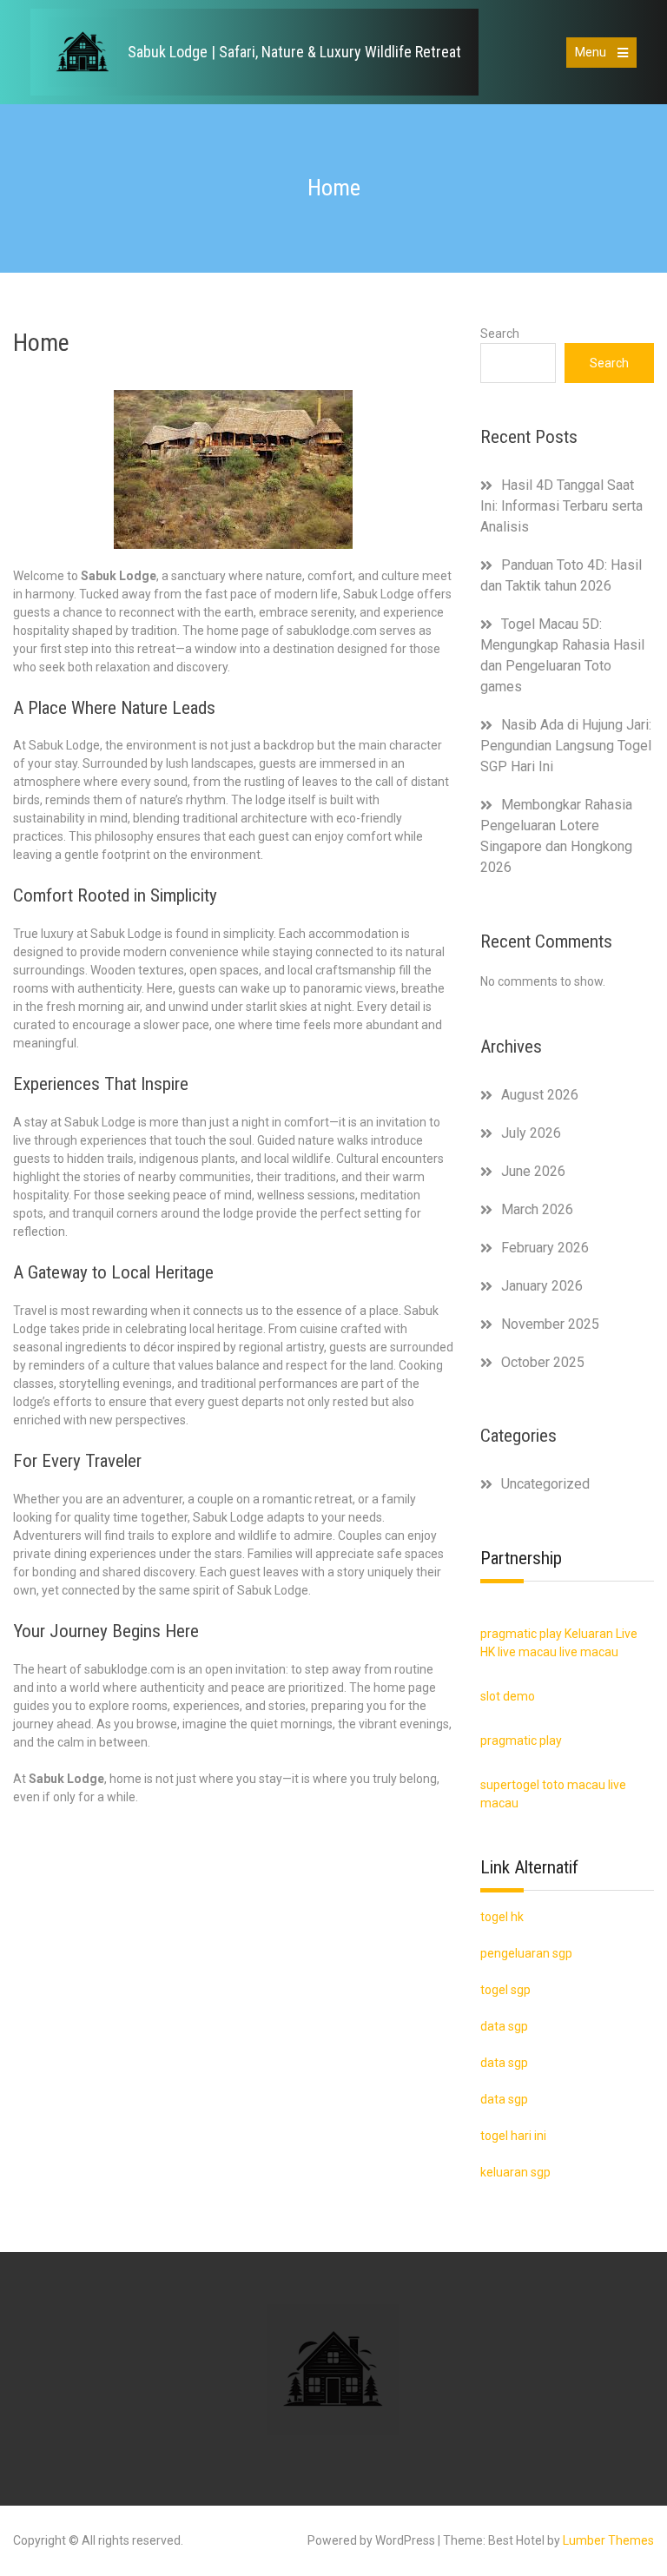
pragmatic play (521, 1634)
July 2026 (531, 1133)
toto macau (574, 1785)
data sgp (504, 2099)
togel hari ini (513, 2136)
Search (500, 334)
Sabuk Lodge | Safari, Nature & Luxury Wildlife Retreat (294, 52)
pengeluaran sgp (526, 1953)
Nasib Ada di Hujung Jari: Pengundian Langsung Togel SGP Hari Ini (566, 746)
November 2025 (550, 1324)
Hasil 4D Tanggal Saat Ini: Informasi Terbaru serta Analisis (561, 506)
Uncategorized (545, 1484)
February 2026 (545, 1248)
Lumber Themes (608, 2540)
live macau (527, 1652)
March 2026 (537, 1209)
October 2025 (543, 1362)
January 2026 (542, 1286)
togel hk (502, 1917)
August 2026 (540, 1095)
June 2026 (533, 1171)
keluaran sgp (515, 2172)
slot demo (508, 1696)
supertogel (510, 1785)
